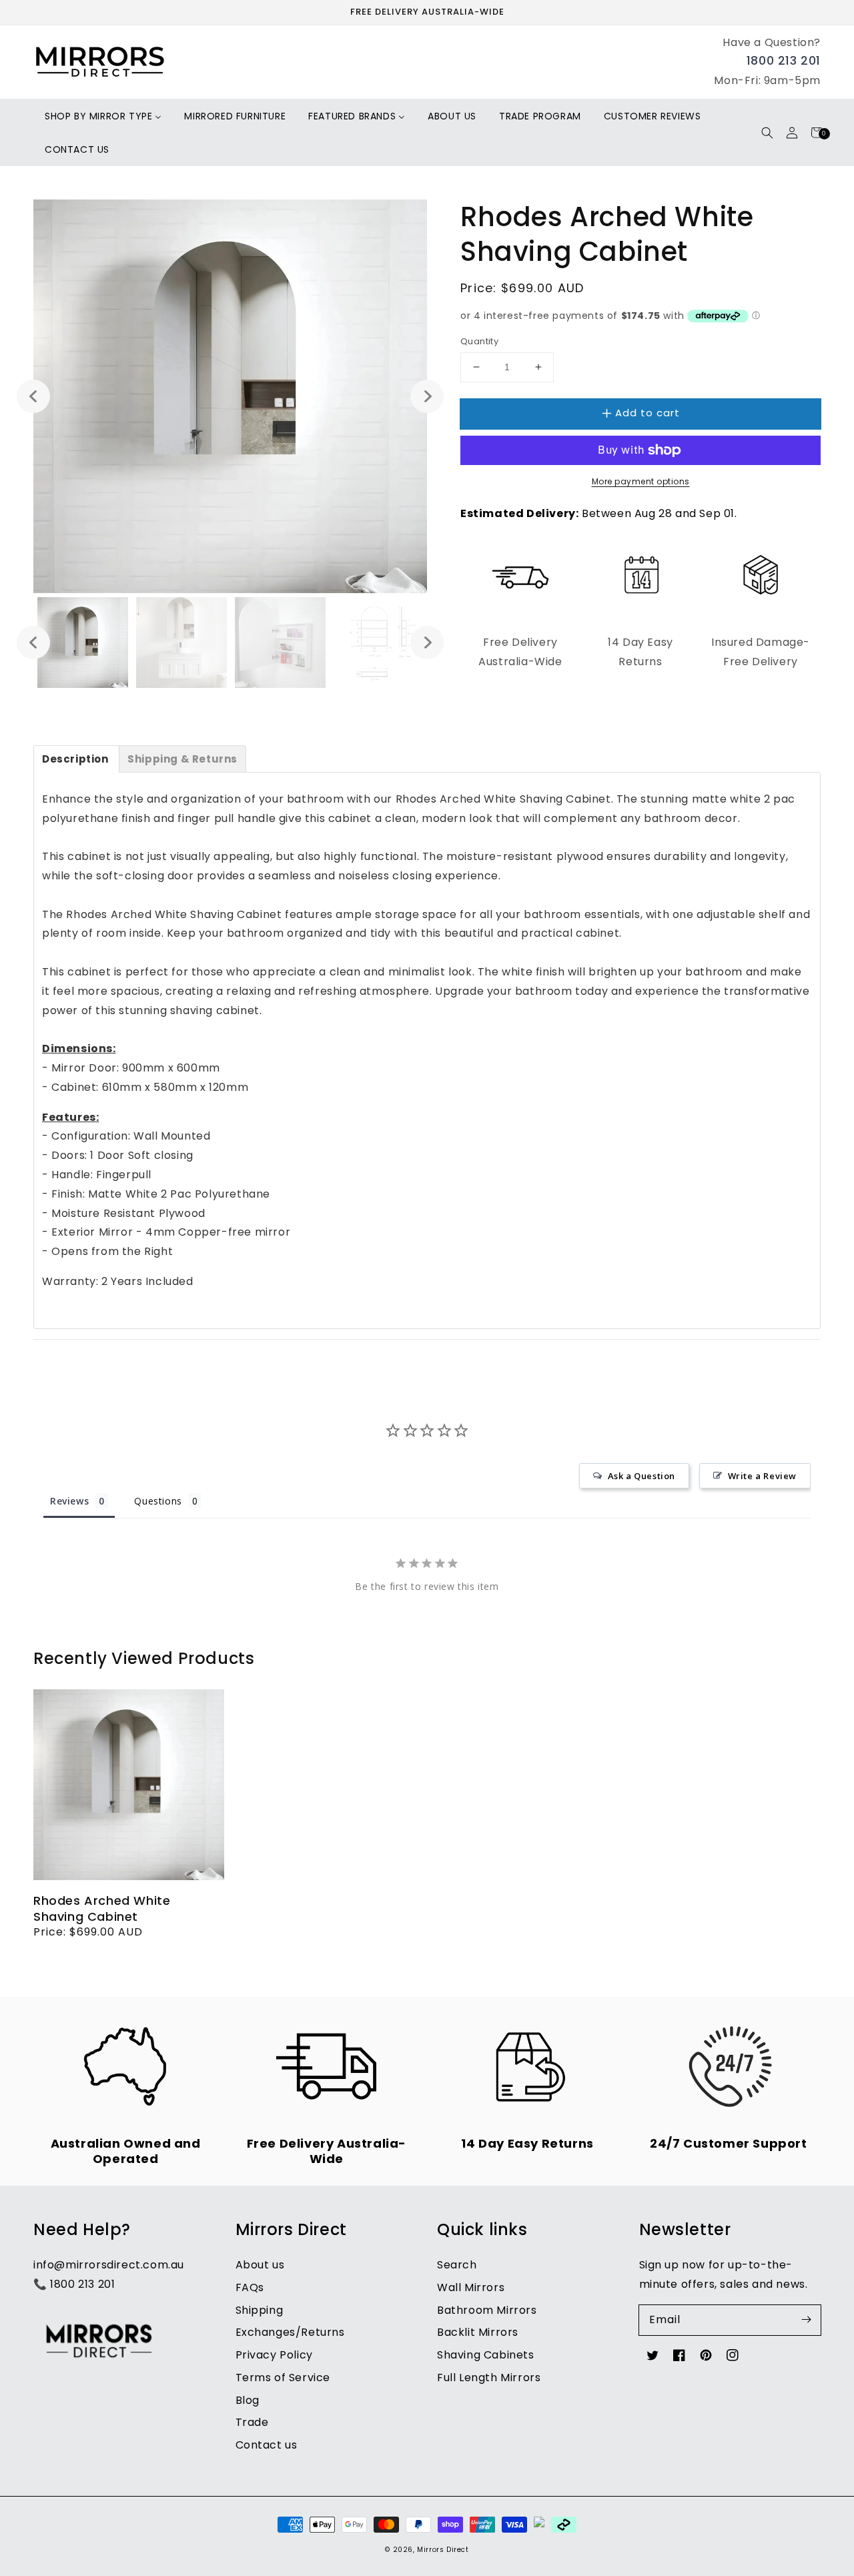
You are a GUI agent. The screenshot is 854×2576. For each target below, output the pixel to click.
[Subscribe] (806, 2320)
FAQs (250, 2287)
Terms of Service (283, 2378)
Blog (248, 2400)
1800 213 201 (784, 60)
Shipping (260, 2310)
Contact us (267, 2445)
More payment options (641, 481)
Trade (252, 2422)
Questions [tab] (158, 1501)
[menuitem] (103, 116)
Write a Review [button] (762, 1476)
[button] (767, 132)
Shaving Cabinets (486, 2355)
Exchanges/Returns (290, 2332)
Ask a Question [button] (642, 1476)
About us (260, 2265)
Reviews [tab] (69, 1501)
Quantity (479, 341)
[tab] (76, 759)
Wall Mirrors (471, 2287)
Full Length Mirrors (489, 2378)
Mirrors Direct (443, 2550)
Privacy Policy (274, 2355)
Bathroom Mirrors (487, 2310)
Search (457, 2265)
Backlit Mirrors (478, 2332)
